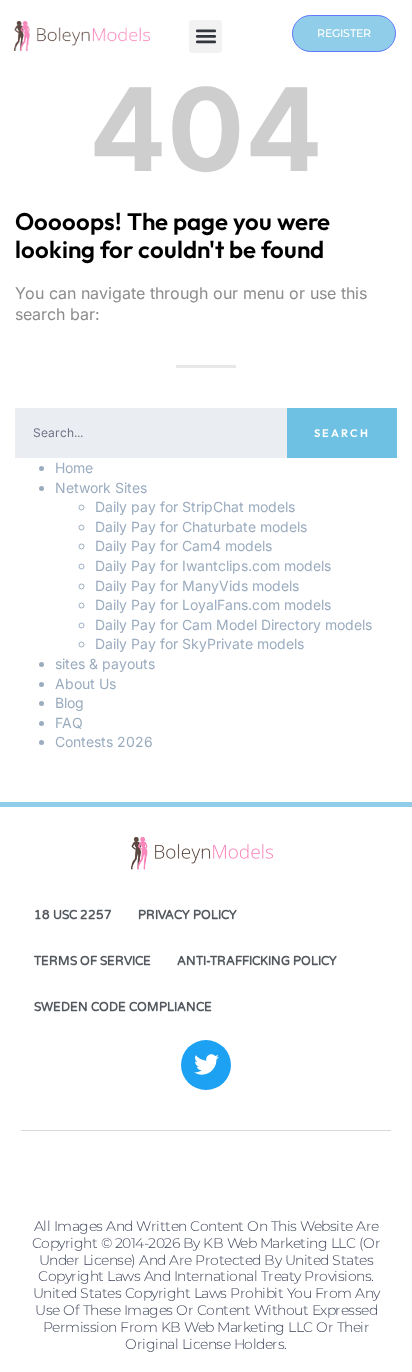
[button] (205, 36)
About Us (85, 683)
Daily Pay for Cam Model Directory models (233, 624)
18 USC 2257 (73, 915)
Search (342, 433)
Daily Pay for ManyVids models (197, 585)
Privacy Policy (187, 915)
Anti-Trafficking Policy (257, 961)
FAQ (69, 722)
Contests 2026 (104, 741)
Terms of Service (92, 961)
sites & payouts (105, 663)
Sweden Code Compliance (123, 1007)
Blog (69, 702)
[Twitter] (206, 1065)
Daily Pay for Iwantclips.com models (213, 565)
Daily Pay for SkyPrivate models (199, 643)
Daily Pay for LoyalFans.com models (213, 604)
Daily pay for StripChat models (195, 506)
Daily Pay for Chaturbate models (201, 526)
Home (74, 467)
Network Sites (101, 487)
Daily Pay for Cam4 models (183, 545)
